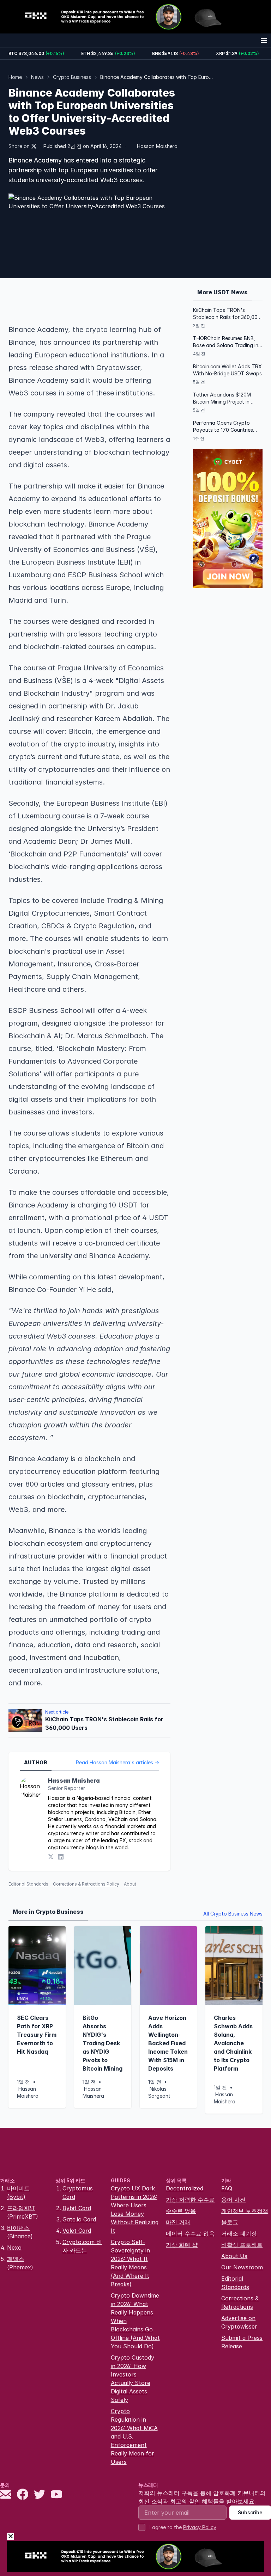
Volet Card (77, 2231)
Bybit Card (77, 2208)
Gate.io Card (79, 2219)
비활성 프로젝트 (242, 2245)
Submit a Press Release (242, 2342)
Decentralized (185, 2188)
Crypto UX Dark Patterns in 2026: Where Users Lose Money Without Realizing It (135, 2209)
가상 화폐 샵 (182, 2245)
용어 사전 (233, 2200)
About (130, 1884)
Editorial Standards (28, 1884)
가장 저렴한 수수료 (190, 2200)
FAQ (227, 2188)
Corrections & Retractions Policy (86, 1884)
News (37, 77)
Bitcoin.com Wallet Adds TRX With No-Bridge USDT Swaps (227, 370)
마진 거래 (178, 2222)
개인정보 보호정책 (245, 2211)
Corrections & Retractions (240, 2303)
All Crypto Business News (233, 1914)
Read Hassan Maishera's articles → (118, 1762)
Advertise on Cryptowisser (239, 2322)
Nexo (14, 2248)
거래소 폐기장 (239, 2233)
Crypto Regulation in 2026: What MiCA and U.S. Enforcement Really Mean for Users (134, 2436)
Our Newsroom (242, 2267)
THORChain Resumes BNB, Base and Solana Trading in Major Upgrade (226, 342)
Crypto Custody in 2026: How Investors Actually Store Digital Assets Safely (133, 2379)
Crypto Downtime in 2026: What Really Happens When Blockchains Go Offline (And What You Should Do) (135, 2321)
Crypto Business (72, 77)
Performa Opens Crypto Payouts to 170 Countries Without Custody (223, 427)
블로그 (230, 2222)
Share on (19, 146)
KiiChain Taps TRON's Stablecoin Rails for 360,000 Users (227, 314)
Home (15, 77)
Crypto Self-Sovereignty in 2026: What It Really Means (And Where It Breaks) (130, 2263)
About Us (234, 2256)
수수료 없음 (181, 2211)
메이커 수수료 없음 (190, 2233)
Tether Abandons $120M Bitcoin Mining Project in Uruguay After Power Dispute (222, 398)
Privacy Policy (200, 2527)
